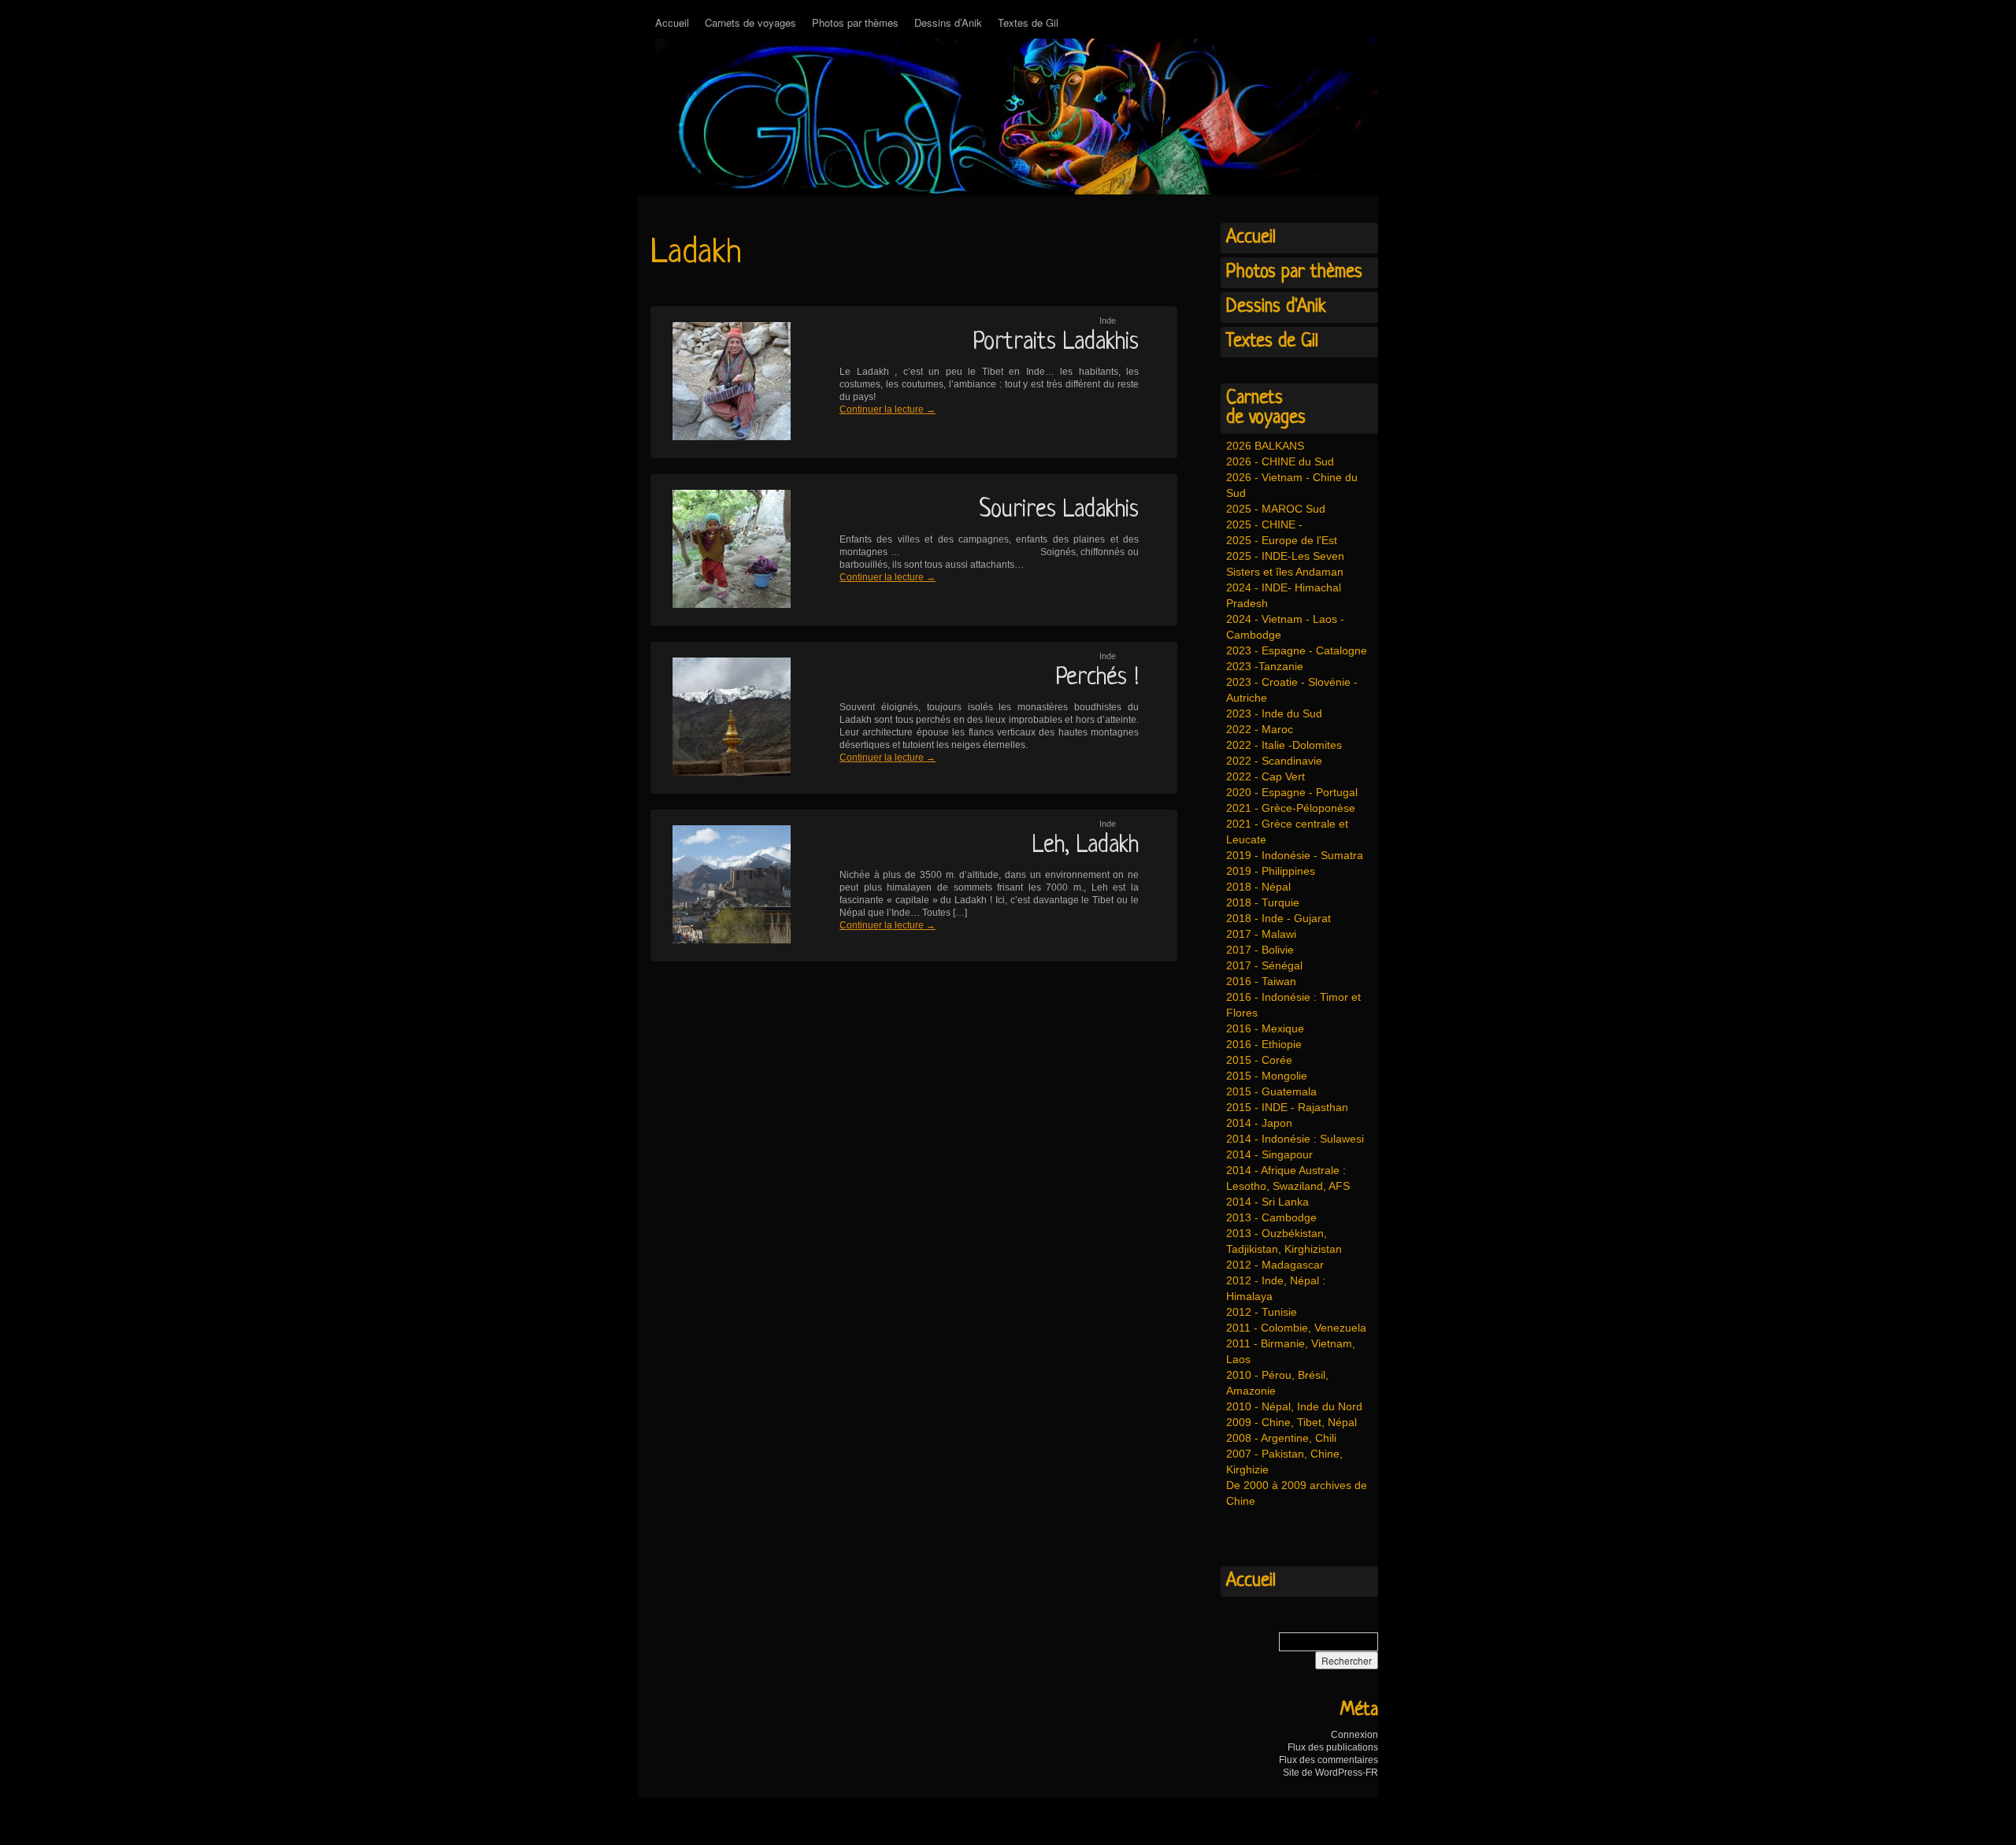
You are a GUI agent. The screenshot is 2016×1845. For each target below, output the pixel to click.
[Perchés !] (721, 718)
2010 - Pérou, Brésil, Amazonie (1277, 1383)
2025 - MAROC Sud (1276, 509)
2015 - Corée (1259, 1060)
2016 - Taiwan (1261, 981)
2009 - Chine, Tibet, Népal (1291, 1422)
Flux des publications (1333, 1747)
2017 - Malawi (1261, 934)
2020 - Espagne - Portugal (1292, 792)
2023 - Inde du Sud (1274, 713)
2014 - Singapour (1269, 1154)
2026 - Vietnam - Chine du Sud (1292, 485)
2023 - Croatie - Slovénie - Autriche (1292, 690)
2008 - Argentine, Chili (1281, 1438)
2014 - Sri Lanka (1267, 1202)
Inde (1108, 320)
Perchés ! (1097, 678)
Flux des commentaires (1329, 1760)
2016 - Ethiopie (1264, 1044)
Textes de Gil (1028, 22)
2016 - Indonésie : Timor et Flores (1293, 1005)
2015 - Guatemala (1271, 1091)
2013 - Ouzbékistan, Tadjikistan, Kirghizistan (1284, 1241)
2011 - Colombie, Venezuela (1296, 1328)
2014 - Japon (1259, 1123)
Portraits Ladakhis (1056, 343)
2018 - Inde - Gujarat (1279, 918)
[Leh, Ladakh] (721, 885)
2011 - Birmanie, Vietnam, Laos (1291, 1351)
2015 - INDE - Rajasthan (1287, 1107)
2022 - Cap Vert (1266, 776)
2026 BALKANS (1265, 446)
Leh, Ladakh (1086, 846)
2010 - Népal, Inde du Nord (1294, 1406)
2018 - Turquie (1263, 902)
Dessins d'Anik (1276, 307)
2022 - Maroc (1260, 729)
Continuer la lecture (888, 409)
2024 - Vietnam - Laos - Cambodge (1285, 627)
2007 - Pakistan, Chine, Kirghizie (1284, 1462)
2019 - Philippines (1271, 871)
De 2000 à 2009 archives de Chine (1297, 1493)
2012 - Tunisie (1262, 1312)
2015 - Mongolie (1267, 1076)
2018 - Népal (1258, 887)
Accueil (672, 22)
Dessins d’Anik (948, 22)
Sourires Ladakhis (1059, 510)
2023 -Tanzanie (1265, 666)
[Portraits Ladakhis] (721, 382)
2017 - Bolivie (1260, 950)
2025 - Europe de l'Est (1282, 540)
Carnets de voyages (750, 22)
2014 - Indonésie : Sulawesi (1295, 1139)
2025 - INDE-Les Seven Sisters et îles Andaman (1285, 564)
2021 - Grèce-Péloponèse (1291, 808)
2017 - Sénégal (1264, 965)
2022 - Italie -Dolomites (1284, 745)
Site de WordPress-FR (1330, 1773)
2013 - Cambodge (1271, 1217)
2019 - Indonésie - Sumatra (1295, 855)
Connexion (1354, 1735)
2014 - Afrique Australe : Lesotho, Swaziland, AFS (1288, 1178)
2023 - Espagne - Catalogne (1297, 650)
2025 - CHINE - (1264, 524)
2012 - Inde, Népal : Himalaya (1276, 1288)
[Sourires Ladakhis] (721, 550)
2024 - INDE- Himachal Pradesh (1284, 595)
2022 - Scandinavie (1274, 761)
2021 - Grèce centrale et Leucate (1287, 832)
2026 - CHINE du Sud (1280, 461)
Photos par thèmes (855, 22)
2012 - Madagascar (1275, 1265)
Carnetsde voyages (1266, 408)
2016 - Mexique (1265, 1028)
